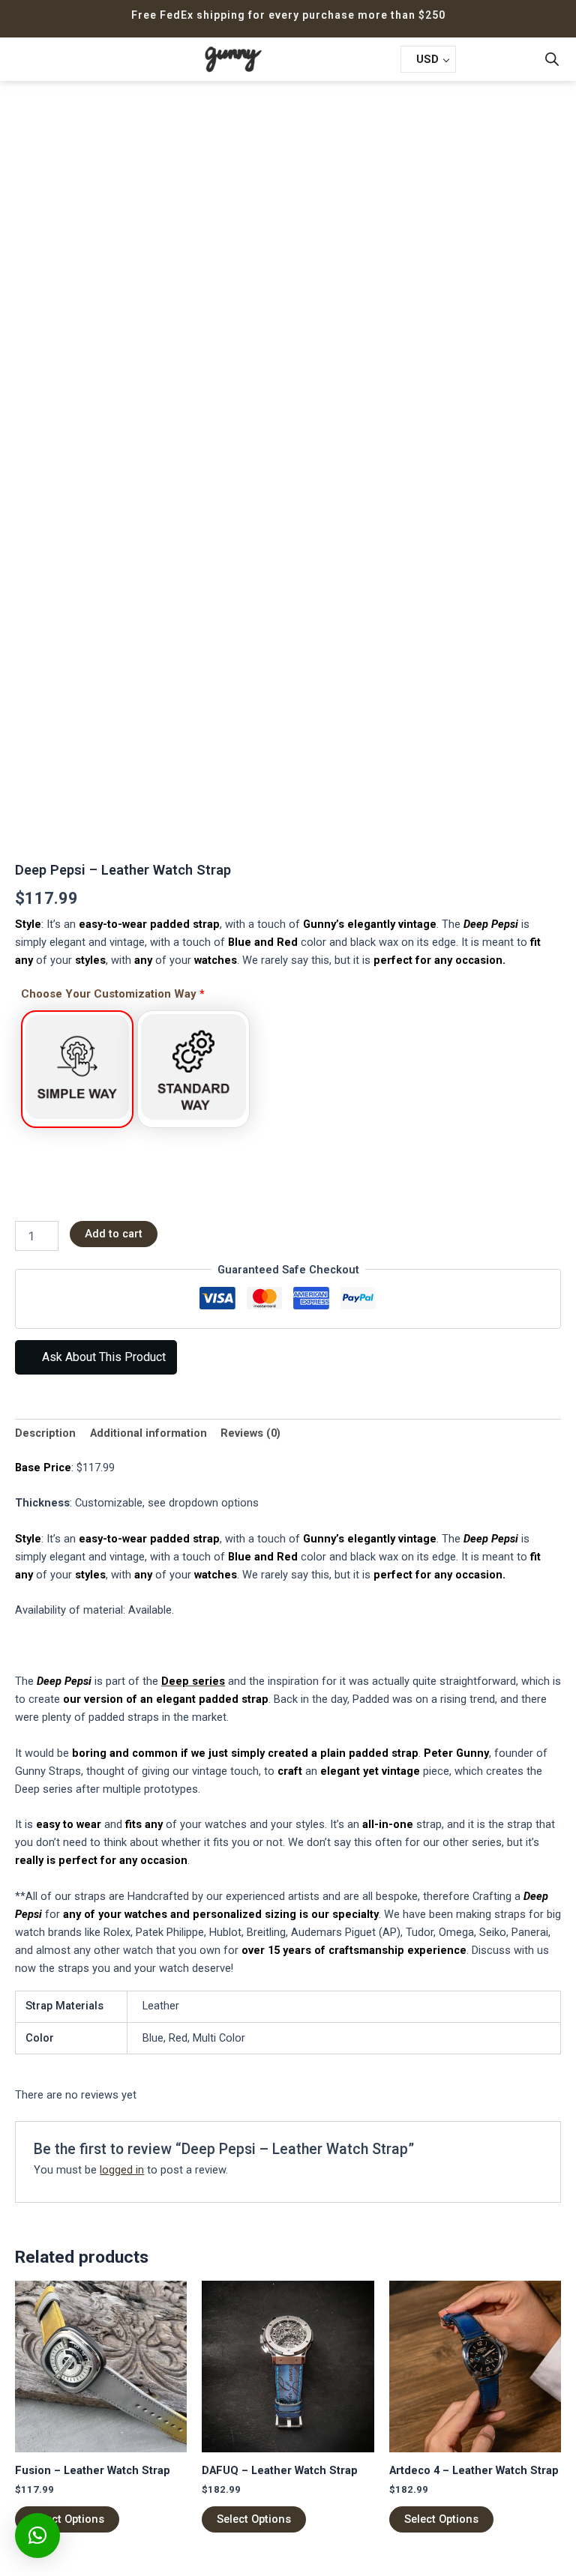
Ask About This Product (102, 1357)
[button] (36, 59)
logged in (122, 2170)
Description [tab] (45, 1433)
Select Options (67, 2519)
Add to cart (114, 1234)
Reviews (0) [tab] (250, 1433)
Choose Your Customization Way (113, 994)
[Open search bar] (552, 59)
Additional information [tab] (148, 1433)
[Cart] (479, 60)
